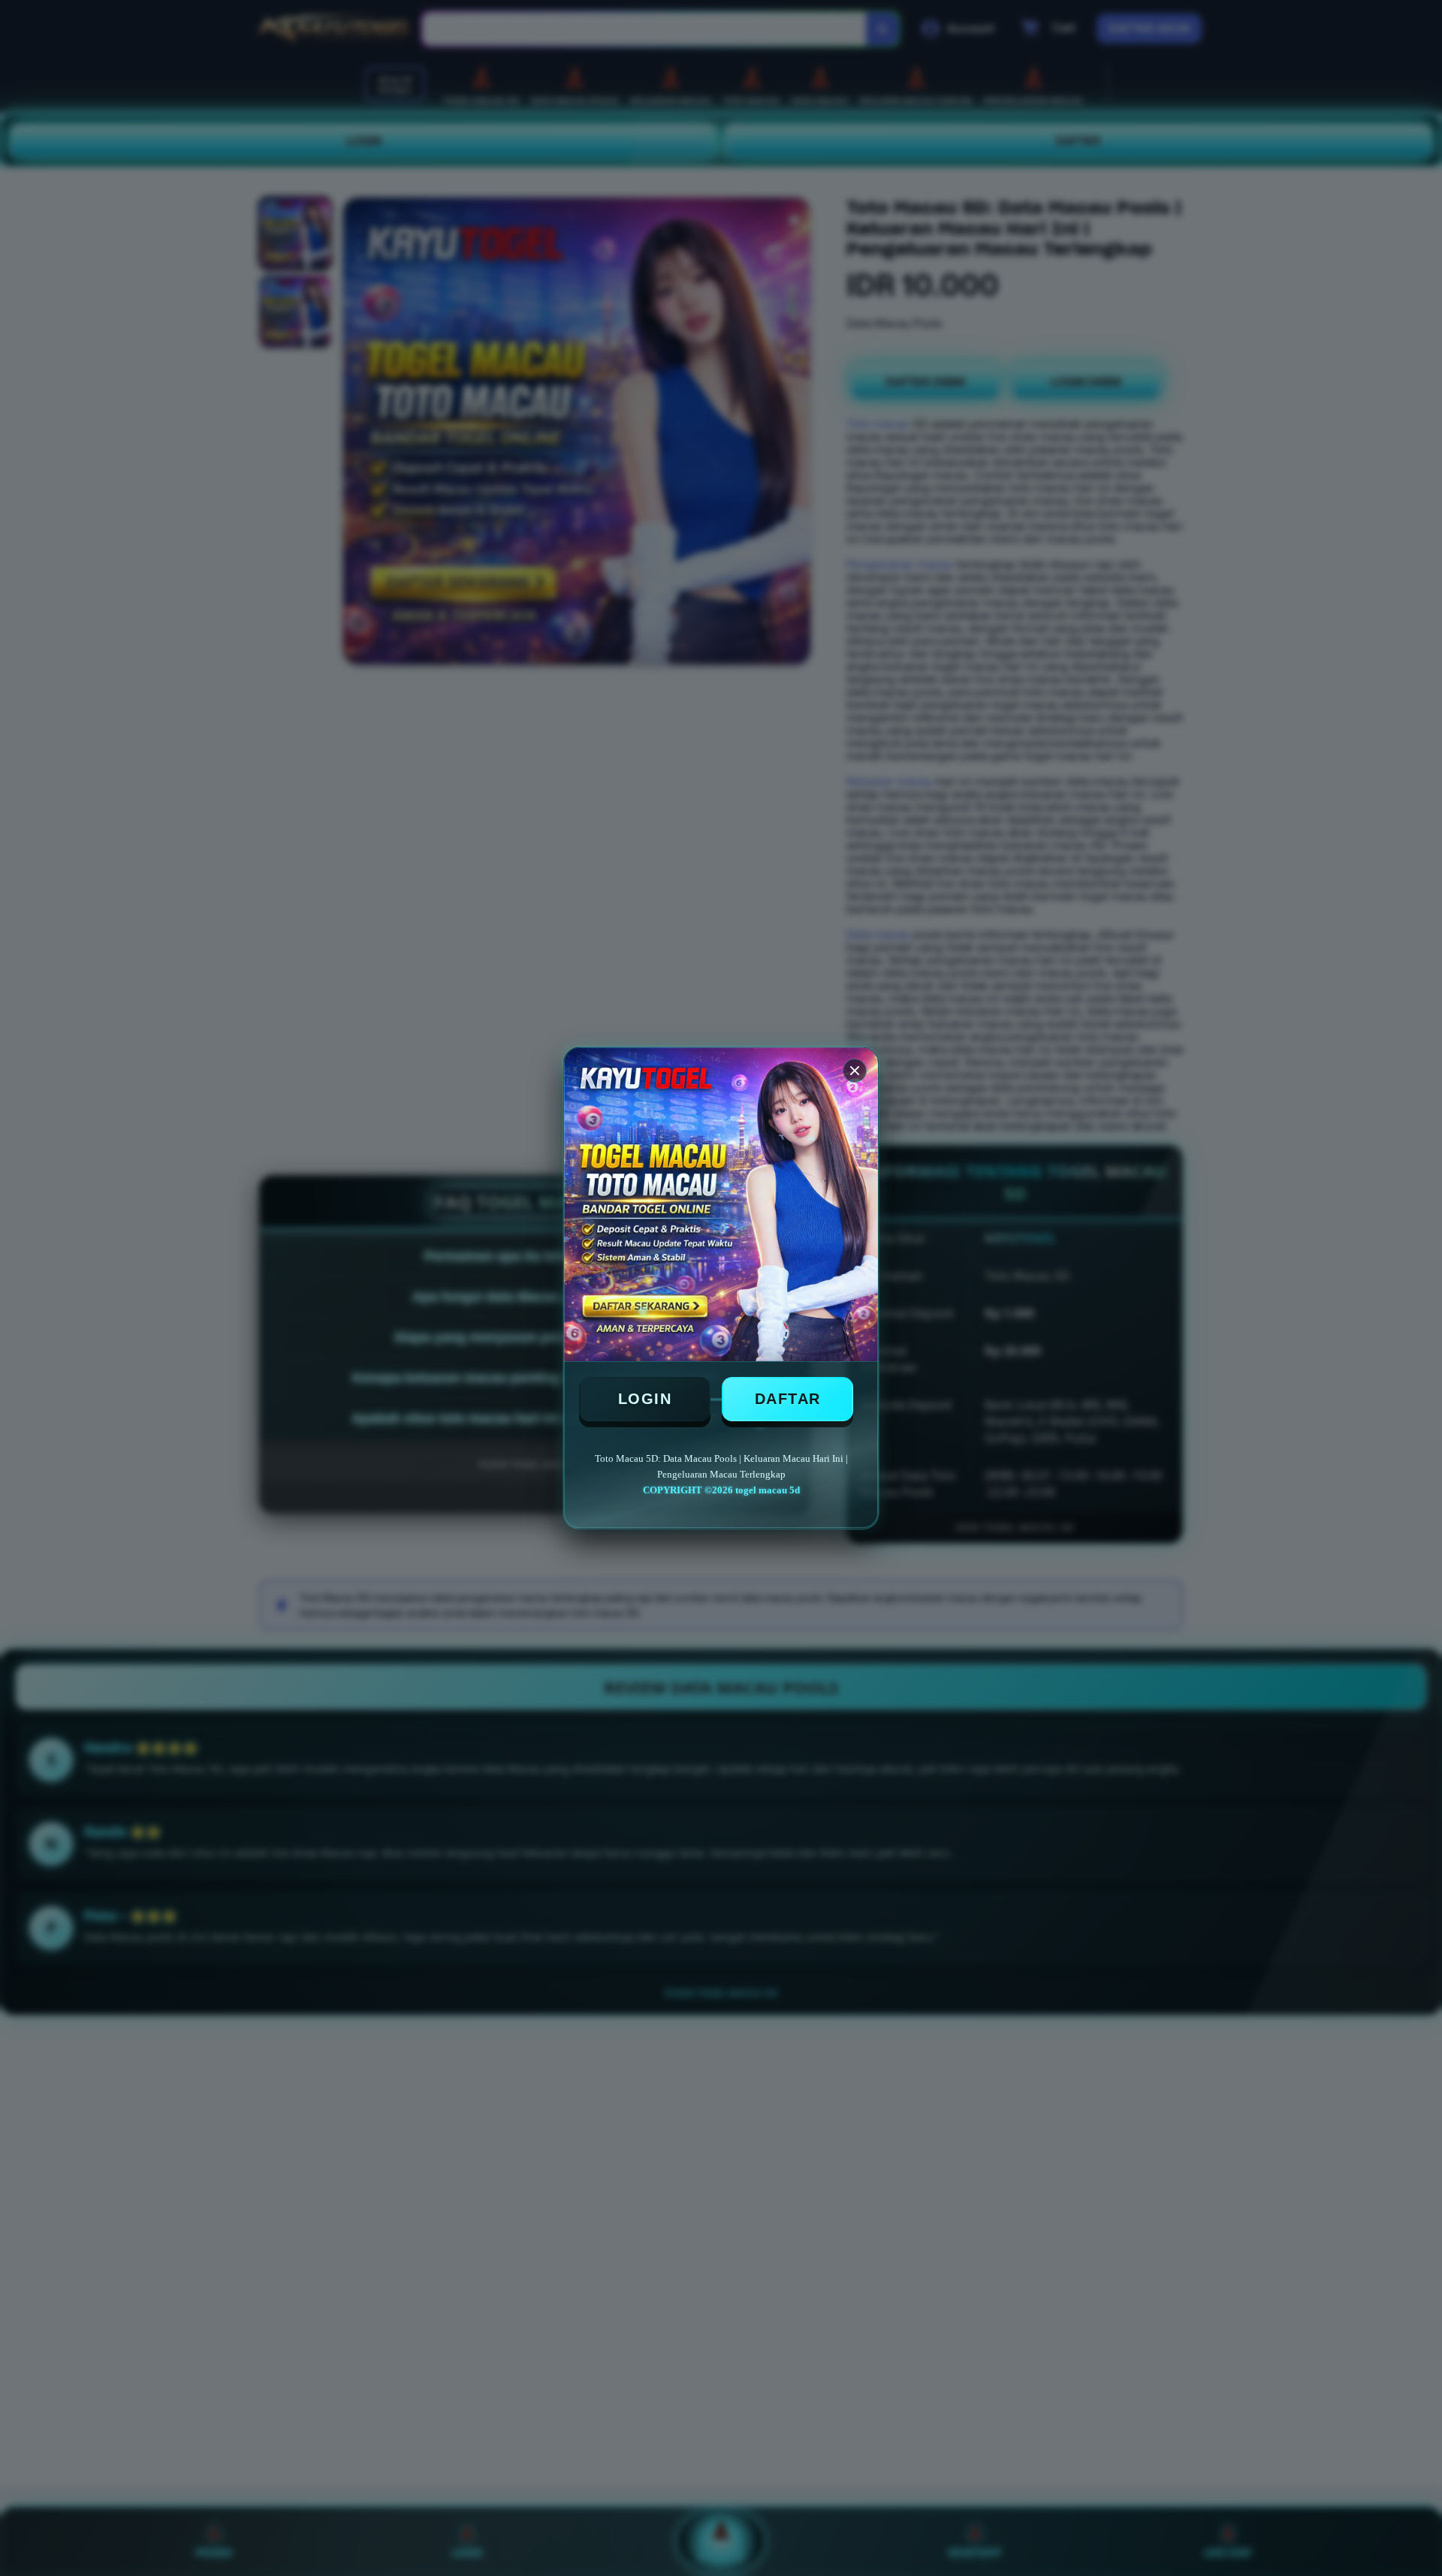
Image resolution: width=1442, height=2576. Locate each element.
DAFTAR (788, 1399)
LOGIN (645, 1399)
